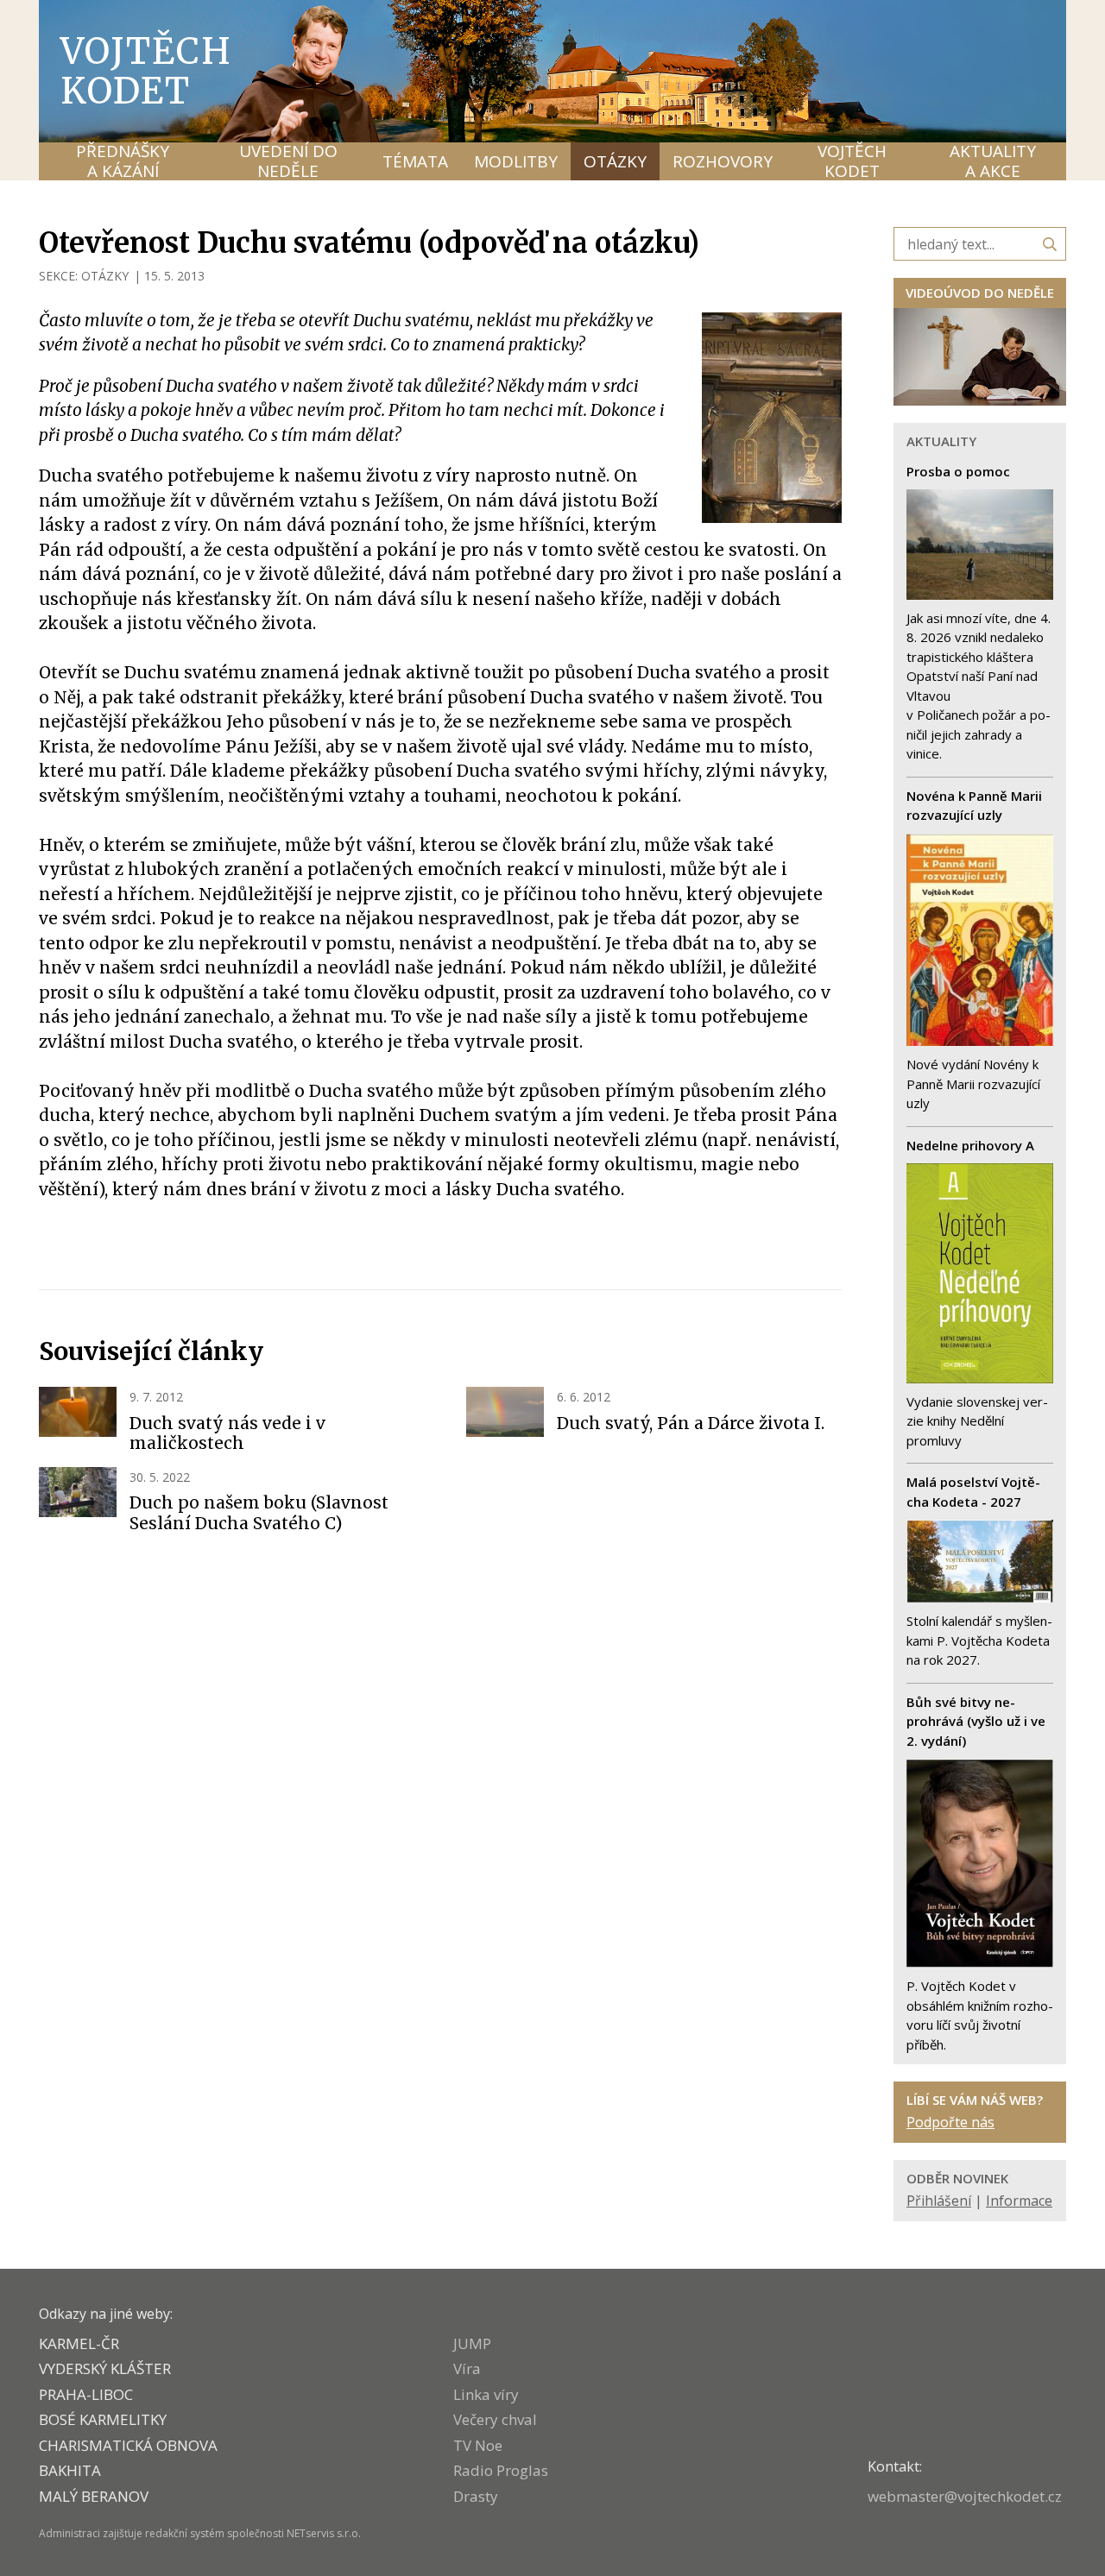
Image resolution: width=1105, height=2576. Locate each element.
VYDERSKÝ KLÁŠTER (105, 2368)
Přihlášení (939, 2201)
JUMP (472, 2343)
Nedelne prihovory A (970, 1145)
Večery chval (495, 2419)
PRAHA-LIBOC (86, 2394)
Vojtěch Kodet (146, 71)
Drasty (476, 2496)
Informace (1019, 2201)
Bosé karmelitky (103, 2419)
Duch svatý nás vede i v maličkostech (227, 1433)
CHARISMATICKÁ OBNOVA (128, 2445)
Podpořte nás (950, 2122)
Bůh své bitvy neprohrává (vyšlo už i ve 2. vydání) (976, 1721)
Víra (467, 2368)
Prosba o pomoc (958, 471)
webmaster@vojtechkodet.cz (965, 2496)
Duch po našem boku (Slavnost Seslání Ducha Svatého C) (259, 1513)
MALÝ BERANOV (94, 2496)
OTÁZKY (105, 276)
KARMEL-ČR (79, 2343)
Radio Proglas (501, 2470)
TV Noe (478, 2445)
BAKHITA (70, 2470)
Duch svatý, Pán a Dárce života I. (691, 1423)
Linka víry (486, 2394)
